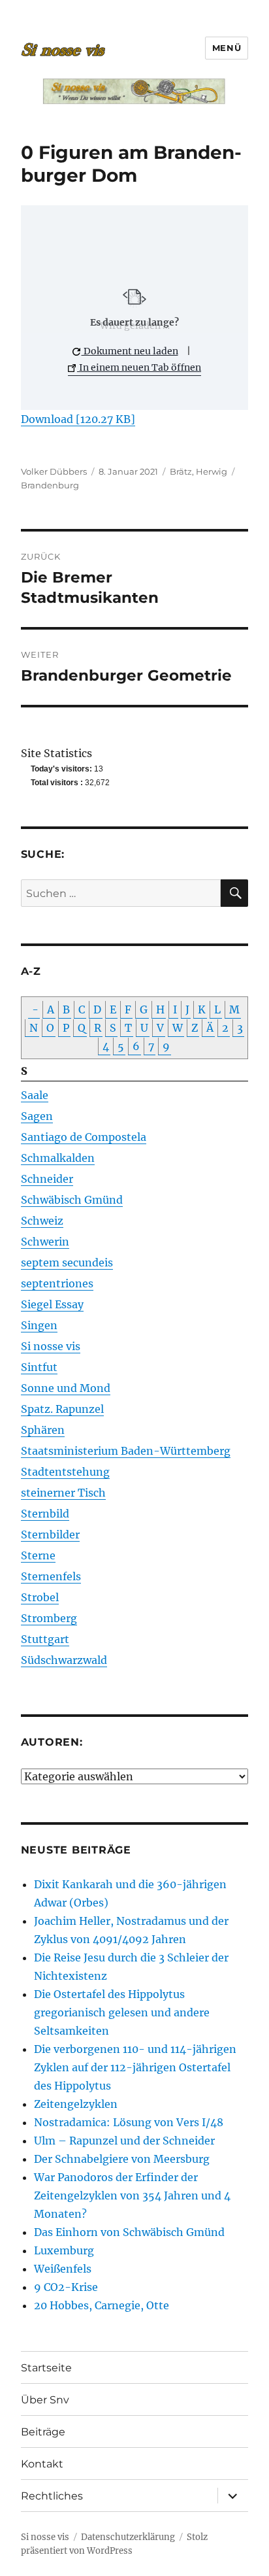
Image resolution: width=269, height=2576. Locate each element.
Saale (35, 1095)
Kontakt (42, 2464)
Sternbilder (50, 1534)
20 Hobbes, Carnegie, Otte (102, 2305)
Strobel (40, 1597)
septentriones (57, 1283)
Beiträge (43, 2432)
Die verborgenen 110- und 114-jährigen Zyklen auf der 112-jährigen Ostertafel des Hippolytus (135, 2067)
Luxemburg (64, 2250)
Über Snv (45, 2400)
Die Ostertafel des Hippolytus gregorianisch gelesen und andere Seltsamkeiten (122, 2012)
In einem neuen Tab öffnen (139, 367)
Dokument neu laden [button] (130, 351)
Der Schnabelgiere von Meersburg (122, 2159)
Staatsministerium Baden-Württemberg (126, 1451)
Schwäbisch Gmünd (72, 1200)
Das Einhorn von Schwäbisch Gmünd (129, 2232)
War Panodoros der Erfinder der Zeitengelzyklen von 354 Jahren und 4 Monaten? (132, 2195)
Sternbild (45, 1514)
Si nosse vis (51, 1346)
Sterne (38, 1555)
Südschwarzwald (64, 1660)
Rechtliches (52, 2496)
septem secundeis (67, 1263)
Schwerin (45, 1242)
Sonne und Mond (66, 1388)
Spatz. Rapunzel (62, 1409)
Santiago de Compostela (84, 1137)
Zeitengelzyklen (76, 2104)
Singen (39, 1325)
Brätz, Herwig (198, 471)
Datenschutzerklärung (128, 2537)
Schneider (47, 1179)
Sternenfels (51, 1576)
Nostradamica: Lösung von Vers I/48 (129, 2122)
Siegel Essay (52, 1304)
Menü (227, 48)
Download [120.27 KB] (78, 419)
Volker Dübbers (54, 471)
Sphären (43, 1430)
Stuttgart (45, 1639)
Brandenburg (50, 485)
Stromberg (49, 1618)
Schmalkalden (58, 1158)
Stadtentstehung (65, 1472)
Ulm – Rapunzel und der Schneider (124, 2141)
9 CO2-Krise (66, 2287)
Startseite (46, 2368)
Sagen (37, 1116)
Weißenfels (63, 2269)
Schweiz (42, 1221)
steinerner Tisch (63, 1493)
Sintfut (39, 1367)
